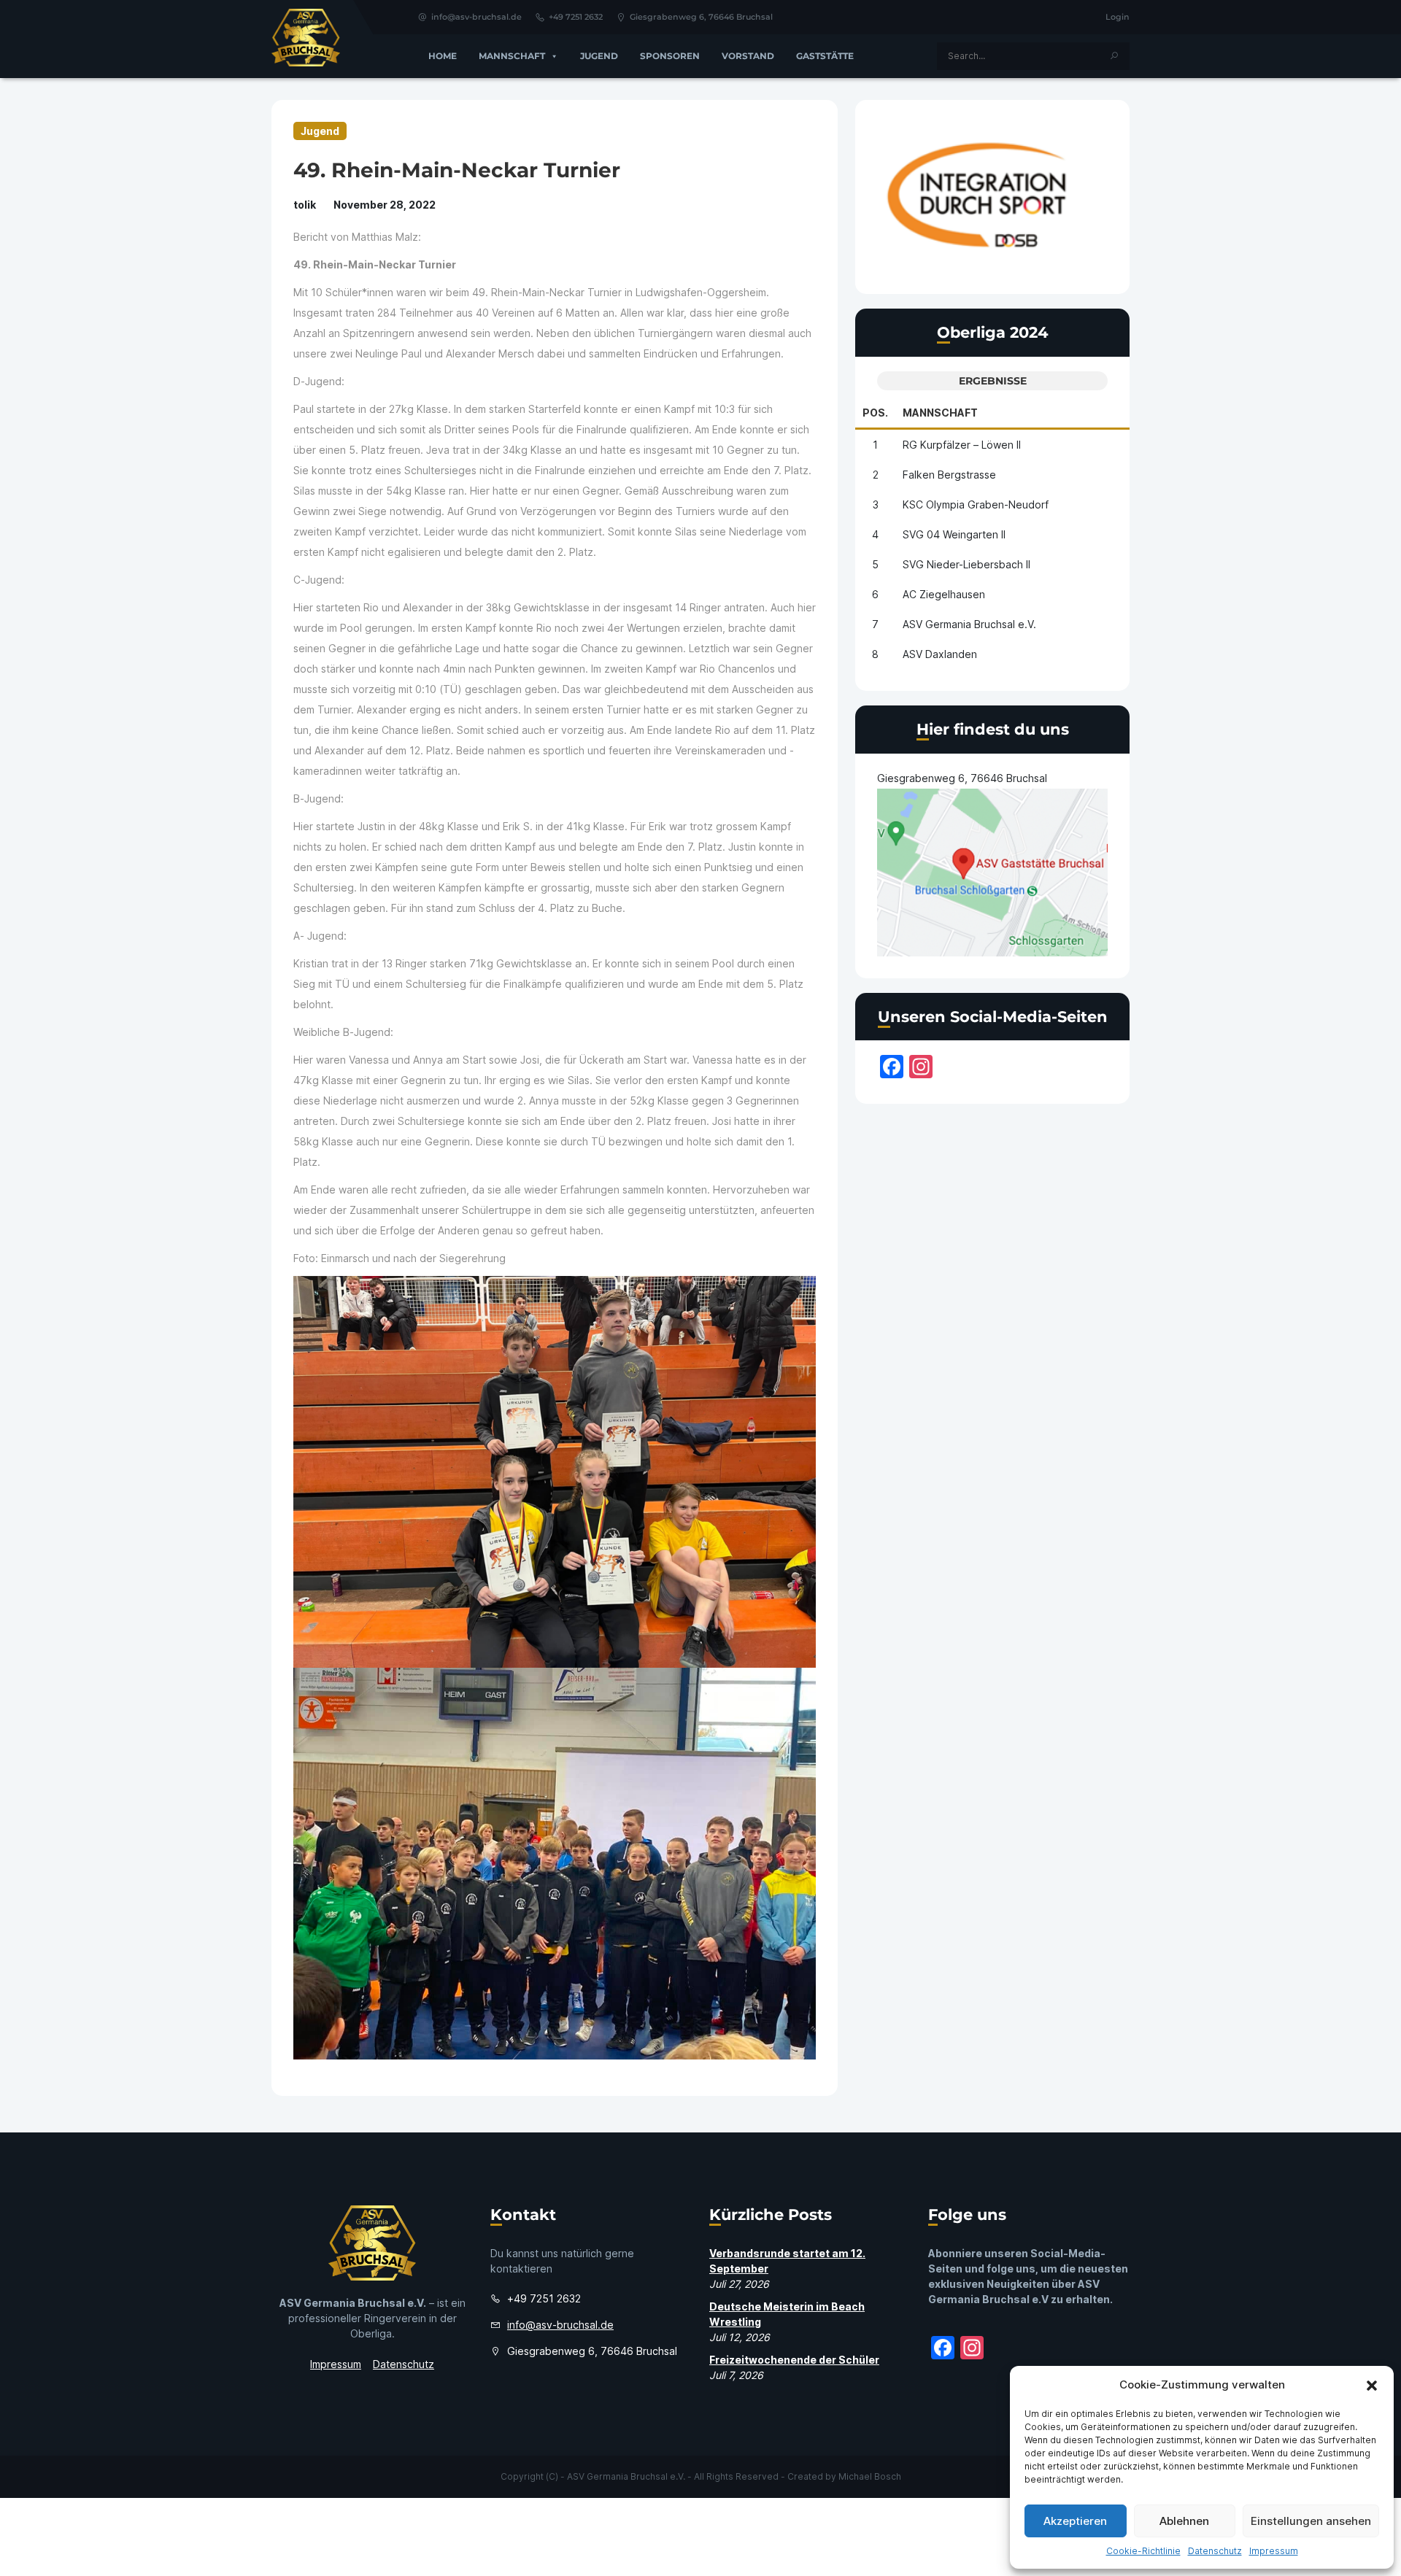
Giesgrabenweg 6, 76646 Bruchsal (701, 17)
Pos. (875, 413)
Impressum (1274, 2551)
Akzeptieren (1075, 2521)
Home (443, 56)
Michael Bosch (870, 2476)
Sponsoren (670, 56)
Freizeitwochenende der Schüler (794, 2360)
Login (1118, 17)
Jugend (599, 56)
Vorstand (748, 56)
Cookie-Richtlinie (1143, 2551)
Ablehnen (1184, 2521)
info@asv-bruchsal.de (476, 17)
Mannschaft (512, 56)
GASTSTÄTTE (825, 56)
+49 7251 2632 (576, 17)
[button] (1372, 2385)
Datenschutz (1215, 2551)
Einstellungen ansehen (1311, 2521)
